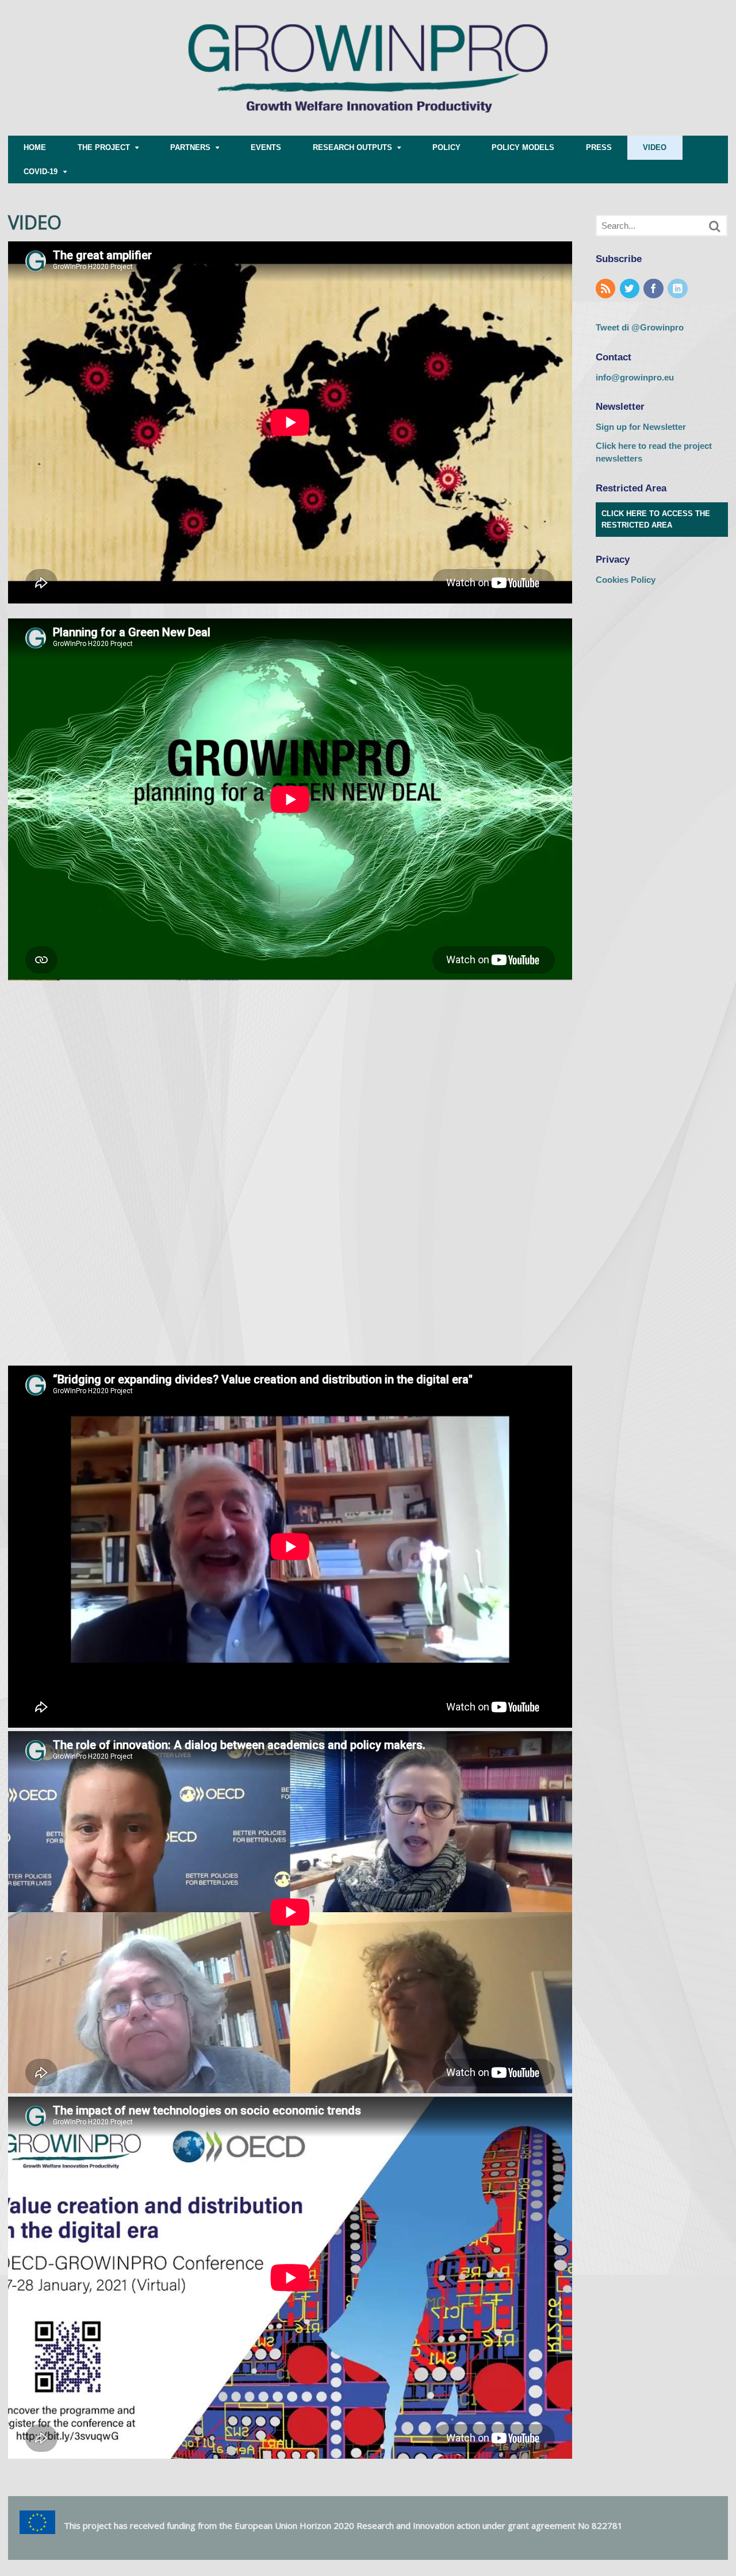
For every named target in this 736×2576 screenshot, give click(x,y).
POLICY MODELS (523, 147)
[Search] (715, 226)
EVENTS (266, 147)
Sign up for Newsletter (641, 427)
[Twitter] (631, 289)
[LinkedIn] (678, 289)
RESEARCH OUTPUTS (352, 147)
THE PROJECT (104, 147)
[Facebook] (654, 289)
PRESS (599, 147)
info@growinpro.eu (635, 377)
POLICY (446, 147)
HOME (35, 147)
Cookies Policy (626, 580)
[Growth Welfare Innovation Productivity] (368, 130)
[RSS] (607, 289)
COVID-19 (41, 172)
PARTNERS (190, 147)
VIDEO (655, 147)
